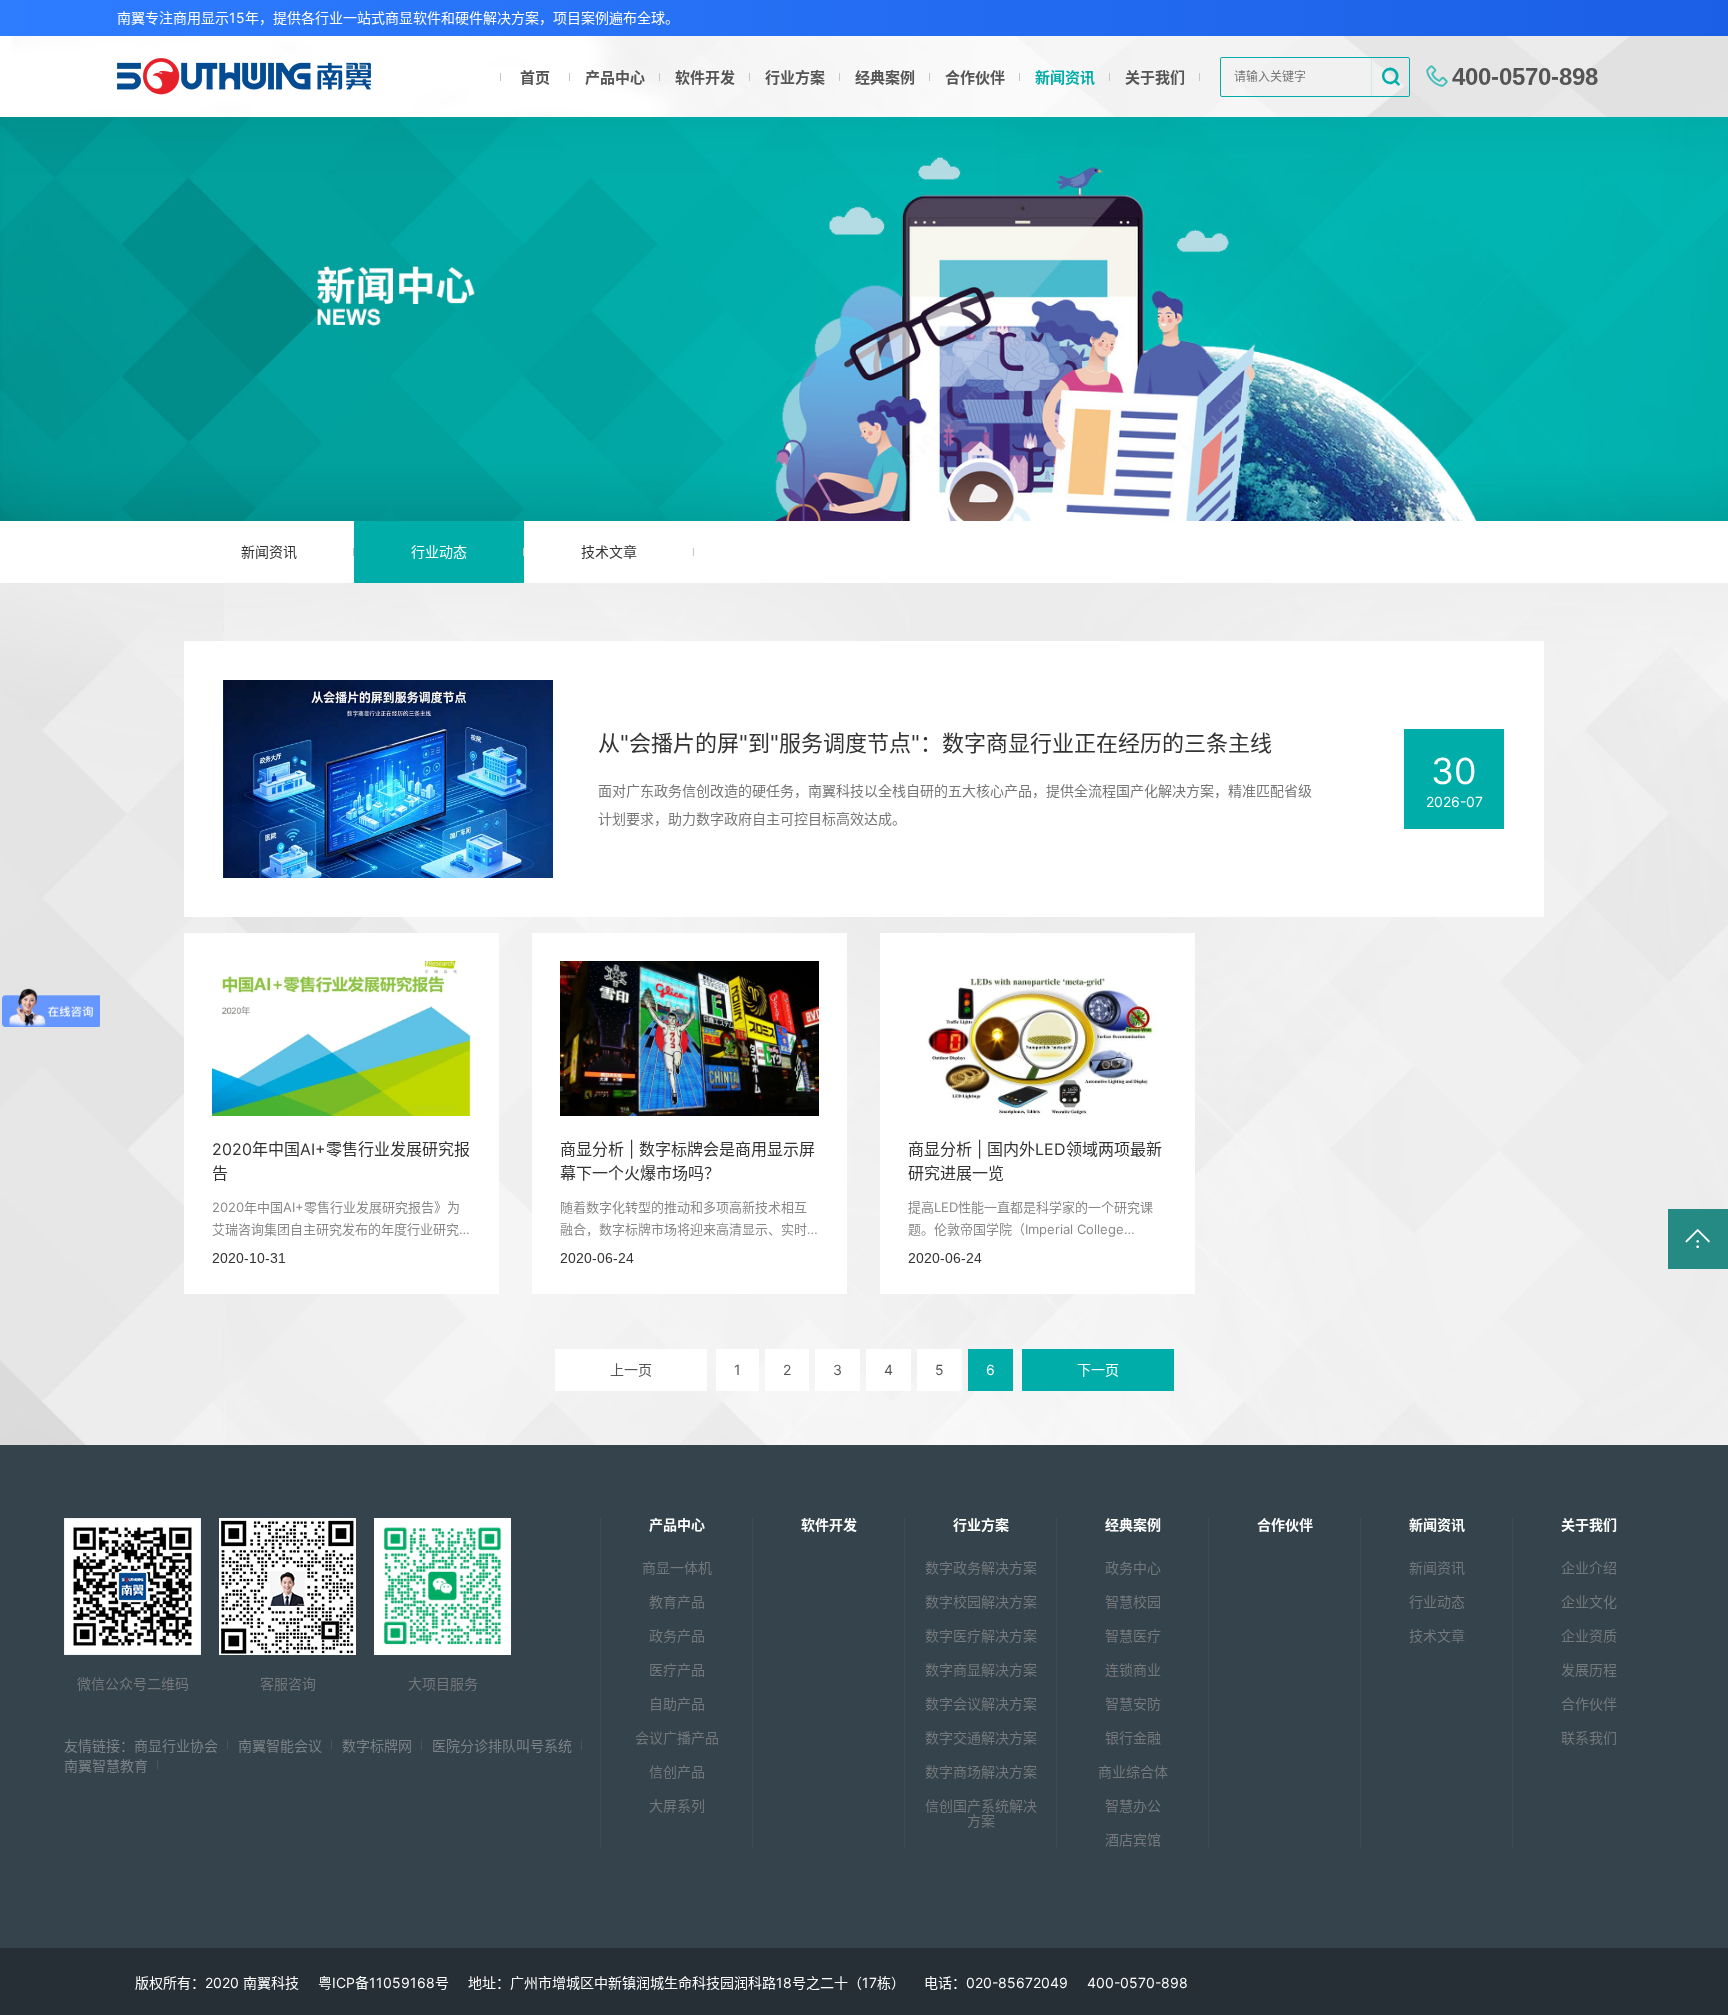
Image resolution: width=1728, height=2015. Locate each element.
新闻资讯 (1065, 77)
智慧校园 (1133, 1601)
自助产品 (677, 1703)
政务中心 (1133, 1567)
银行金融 (1133, 1737)
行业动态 (439, 551)
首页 (535, 77)
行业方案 (795, 77)
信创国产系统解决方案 (981, 1813)
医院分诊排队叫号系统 (502, 1745)
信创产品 (677, 1771)
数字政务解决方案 (981, 1567)
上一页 (631, 1370)
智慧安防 (1133, 1703)
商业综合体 (1133, 1771)
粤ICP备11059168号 (383, 1982)
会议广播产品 (677, 1737)
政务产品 (677, 1635)
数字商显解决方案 (981, 1669)
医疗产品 (677, 1669)
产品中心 (615, 77)
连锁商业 (1133, 1669)
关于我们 (1155, 77)
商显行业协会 (176, 1745)
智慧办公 (1133, 1805)
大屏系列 (677, 1805)
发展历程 (1589, 1669)
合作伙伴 (975, 77)
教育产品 (677, 1601)
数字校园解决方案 (981, 1601)
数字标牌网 (377, 1745)
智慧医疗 (1133, 1635)
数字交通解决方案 (981, 1737)
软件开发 (705, 77)
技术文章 (609, 551)
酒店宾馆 (1133, 1839)
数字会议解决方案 (981, 1703)
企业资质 (1589, 1635)
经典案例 (885, 77)
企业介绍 (1589, 1567)
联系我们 (1589, 1737)
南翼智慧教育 (106, 1765)
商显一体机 (677, 1567)
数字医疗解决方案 (981, 1635)
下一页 (1098, 1369)
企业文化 (1589, 1601)
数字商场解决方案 (981, 1771)
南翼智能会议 (280, 1745)
